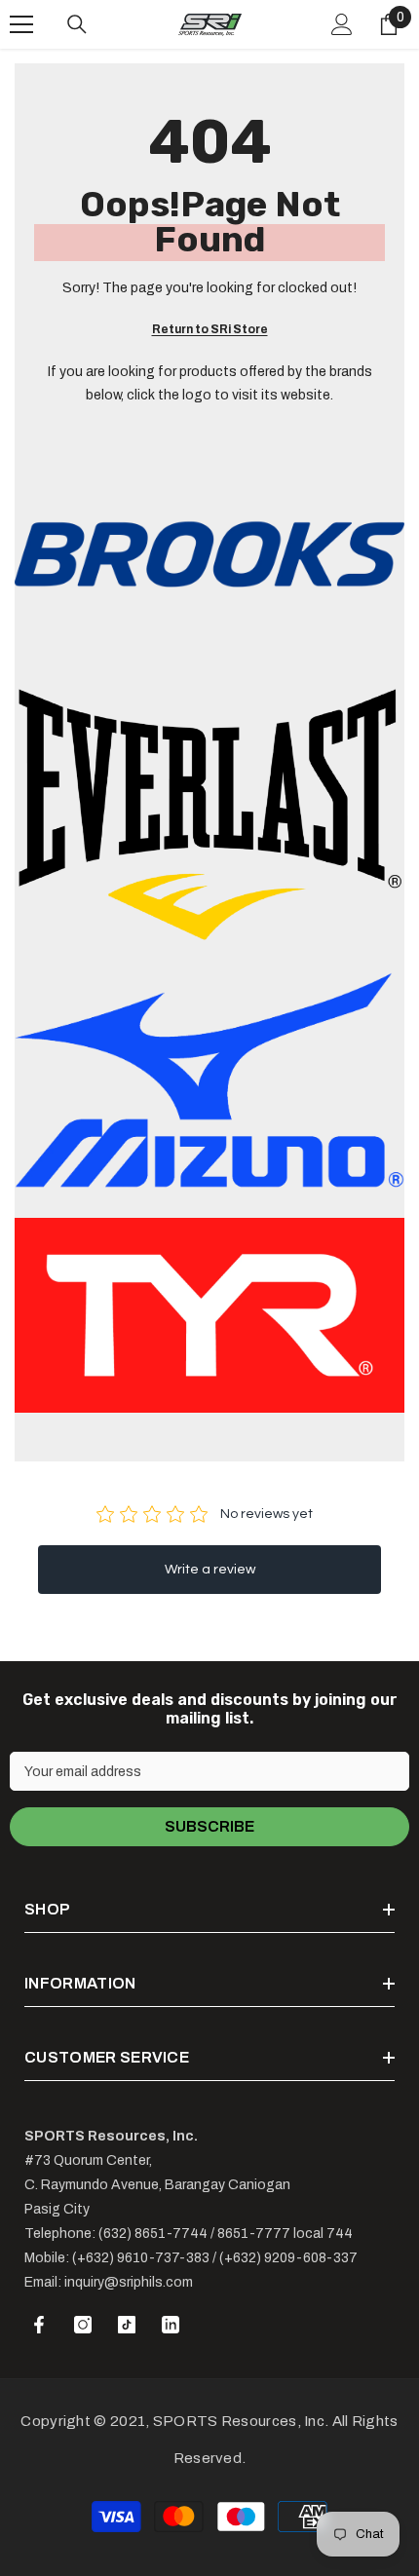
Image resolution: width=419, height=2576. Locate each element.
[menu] (21, 24)
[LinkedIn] (171, 2325)
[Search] (77, 24)
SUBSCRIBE (209, 1826)
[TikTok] (127, 2325)
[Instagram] (83, 2325)
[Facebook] (39, 2325)
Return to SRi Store (210, 329)
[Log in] (342, 24)
